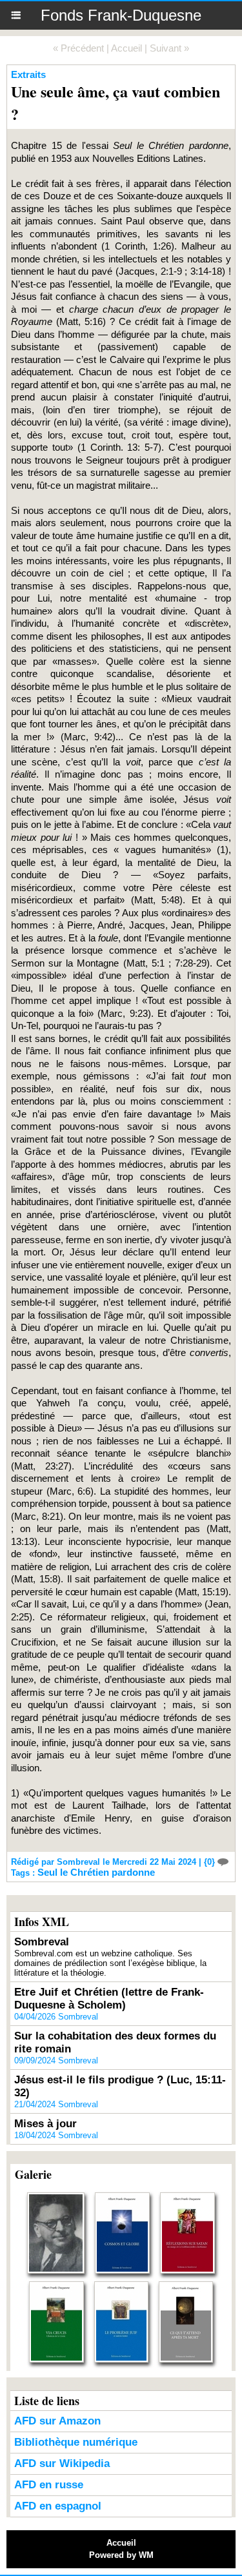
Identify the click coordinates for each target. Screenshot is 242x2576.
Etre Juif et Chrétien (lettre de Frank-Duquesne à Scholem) (109, 1999)
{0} (211, 1862)
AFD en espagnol (58, 2506)
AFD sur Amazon (57, 2421)
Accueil (126, 48)
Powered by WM (121, 2555)
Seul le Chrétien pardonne (96, 1872)
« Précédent (78, 48)
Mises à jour (45, 2124)
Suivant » (169, 48)
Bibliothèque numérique (76, 2442)
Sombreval (42, 1942)
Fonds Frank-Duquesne (121, 15)
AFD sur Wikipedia (62, 2463)
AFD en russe (49, 2485)
